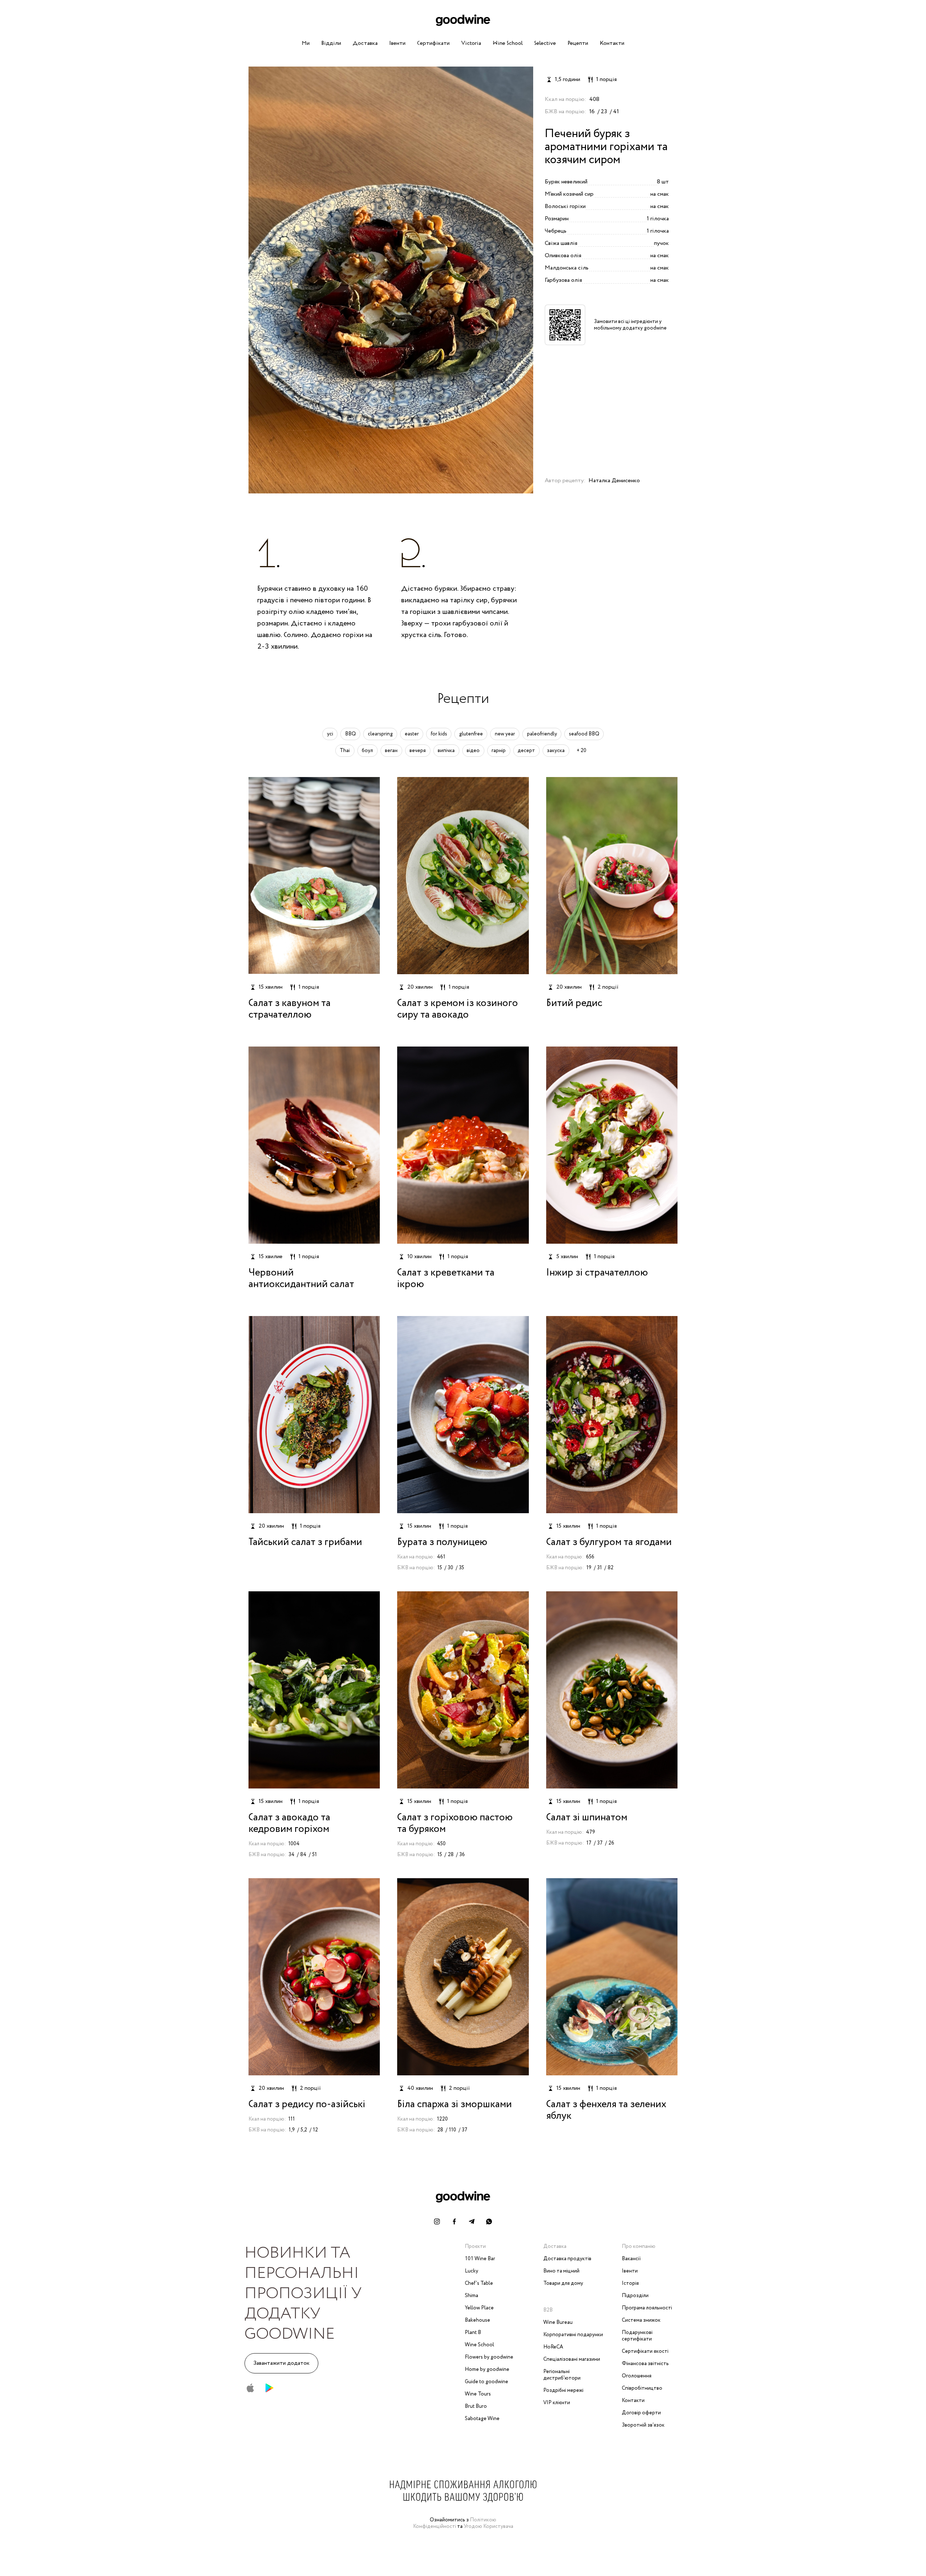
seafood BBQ (584, 734)
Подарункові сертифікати (637, 2336)
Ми (306, 43)
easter (412, 734)
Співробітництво (642, 2388)
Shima (472, 2296)
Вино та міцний (561, 2271)
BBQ (351, 734)
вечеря (418, 751)
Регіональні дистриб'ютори (562, 2375)
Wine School (508, 43)
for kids (439, 734)
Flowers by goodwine (489, 2357)
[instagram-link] (437, 2221)
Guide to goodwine (487, 2382)
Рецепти (578, 43)
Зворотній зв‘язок (643, 2425)
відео (473, 751)
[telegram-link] (472, 2221)
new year (505, 734)
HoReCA (553, 2347)
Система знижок (641, 2320)
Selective (545, 43)
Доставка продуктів (567, 2259)
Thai (345, 751)
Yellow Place (479, 2308)
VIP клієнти (557, 2403)
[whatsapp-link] (489, 2221)
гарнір (499, 751)
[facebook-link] (454, 2221)
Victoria (471, 43)
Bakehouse (477, 2320)
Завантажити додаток (281, 2363)
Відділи (331, 43)
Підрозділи (635, 2296)
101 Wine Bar (480, 2259)
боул (367, 751)
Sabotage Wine (482, 2419)
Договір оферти (641, 2413)
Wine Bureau (558, 2322)
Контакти (612, 43)
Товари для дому (563, 2283)
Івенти (397, 43)
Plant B (473, 2333)
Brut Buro (476, 2406)
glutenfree (471, 734)
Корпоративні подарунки (573, 2335)
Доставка (365, 43)
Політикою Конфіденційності (455, 2523)
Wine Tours (478, 2394)
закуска (556, 751)
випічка (446, 751)
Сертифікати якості (645, 2351)
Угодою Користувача (489, 2526)
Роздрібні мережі (563, 2390)
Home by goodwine (487, 2369)
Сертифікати (433, 43)
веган (391, 751)
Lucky (472, 2271)
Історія (630, 2283)
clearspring (380, 734)
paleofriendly (542, 734)
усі (330, 734)
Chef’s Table (479, 2283)
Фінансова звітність (645, 2364)
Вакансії (631, 2259)
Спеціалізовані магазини (572, 2359)
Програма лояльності (647, 2308)
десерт (526, 751)
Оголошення (637, 2376)
